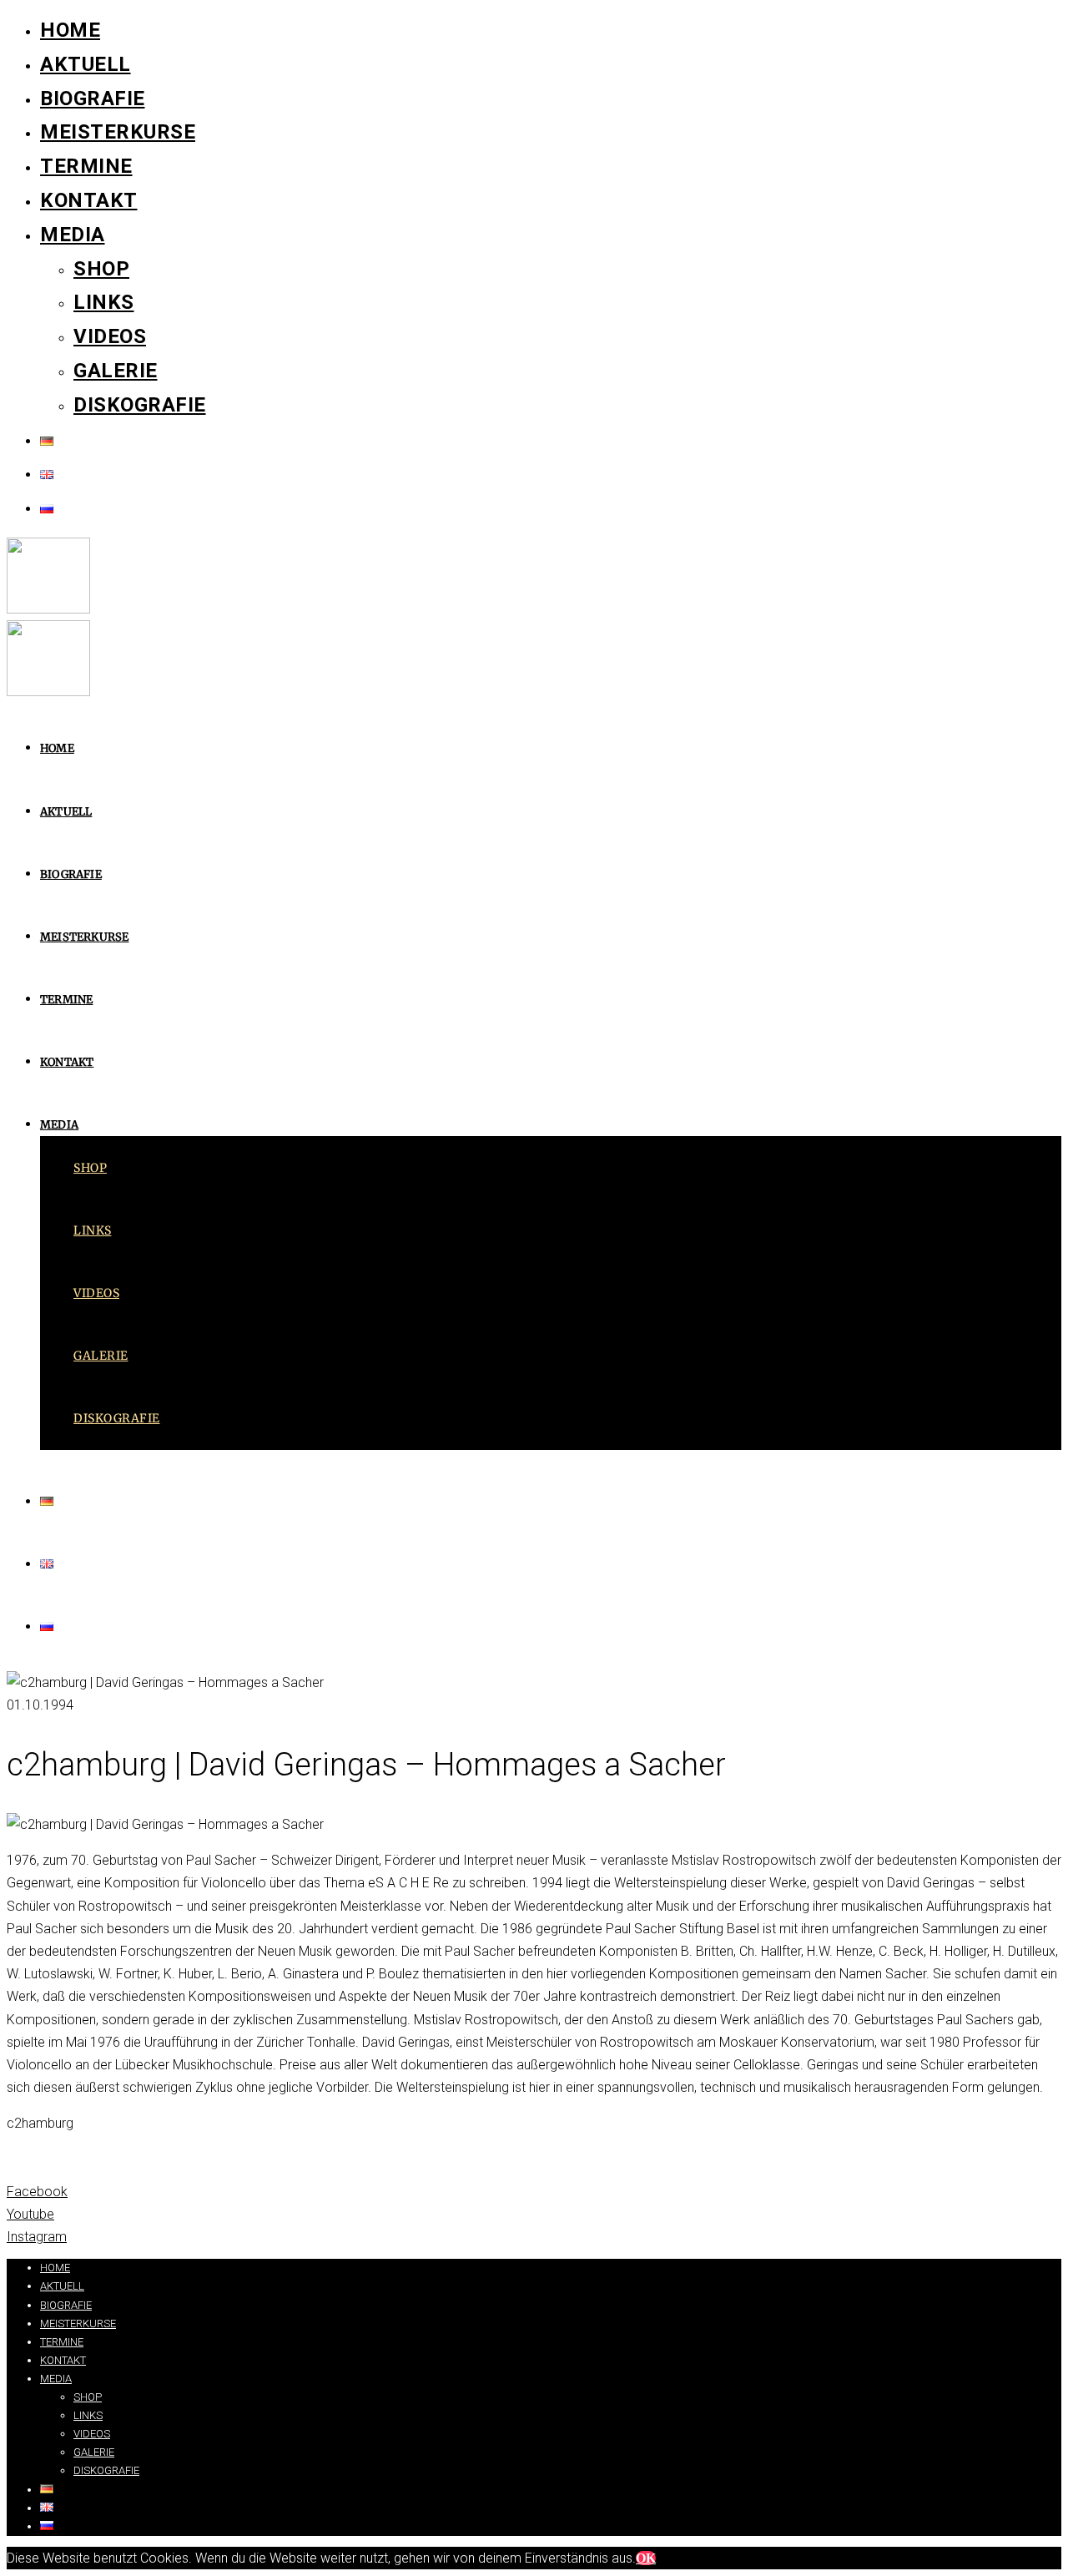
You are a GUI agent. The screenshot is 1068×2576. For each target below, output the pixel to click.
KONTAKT (89, 200)
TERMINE (86, 166)
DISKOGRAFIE (140, 405)
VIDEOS (110, 336)
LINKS (104, 302)
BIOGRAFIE (93, 98)
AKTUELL (86, 64)
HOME (70, 30)
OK (646, 2558)
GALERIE (116, 371)
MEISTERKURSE (118, 132)
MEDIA (73, 235)
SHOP (101, 269)
